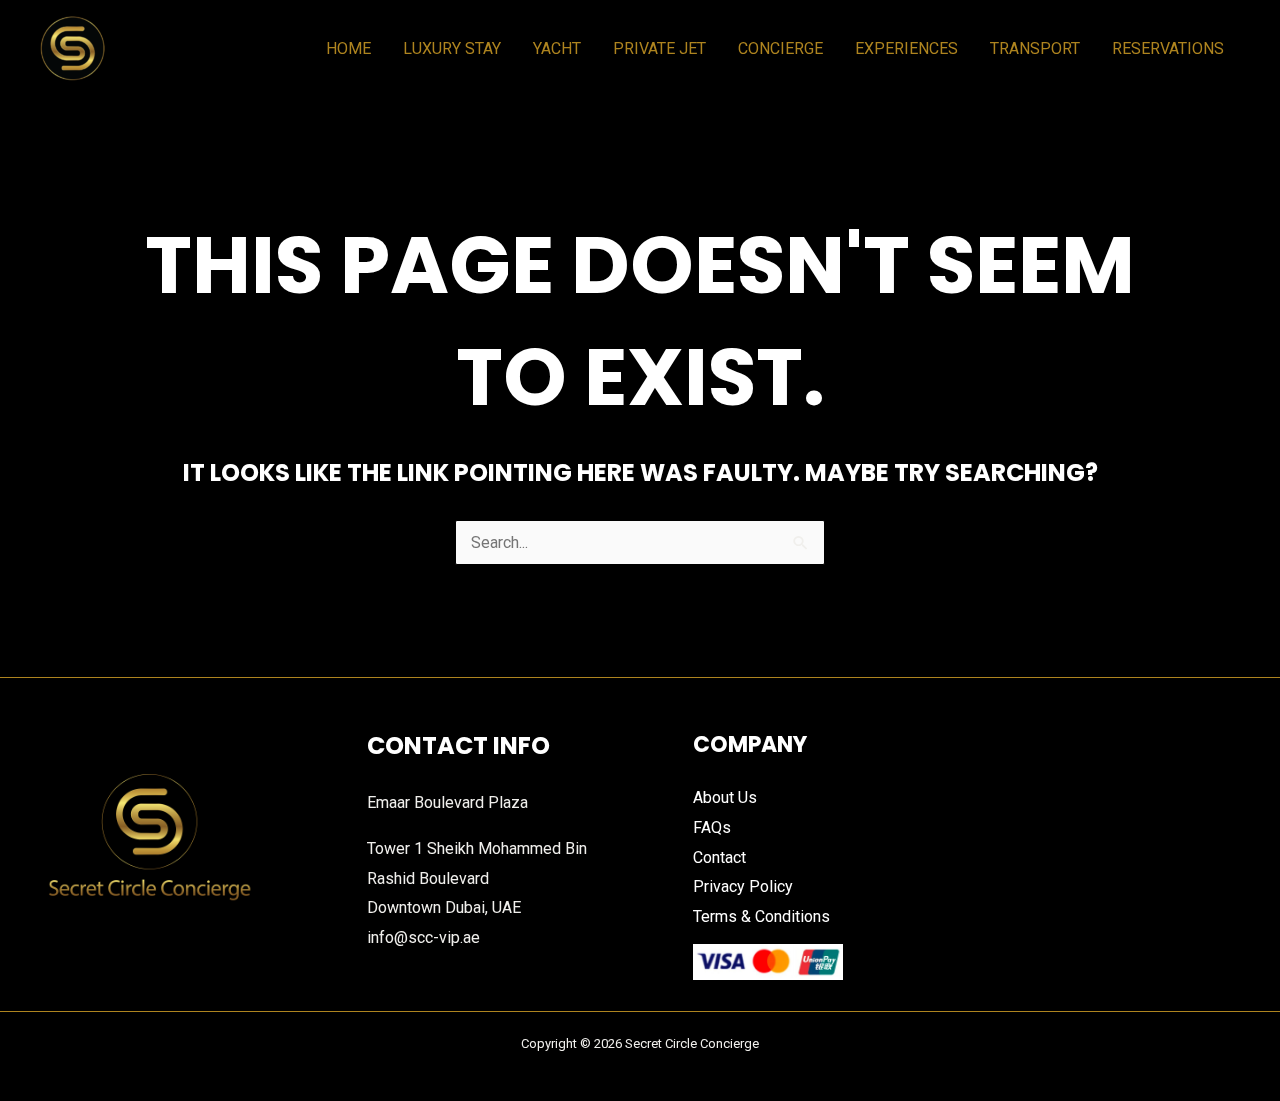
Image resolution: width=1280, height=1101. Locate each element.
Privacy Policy (743, 886)
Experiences (906, 48)
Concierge (780, 48)
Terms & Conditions (761, 916)
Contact (719, 857)
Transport (1035, 48)
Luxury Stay (452, 48)
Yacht (557, 48)
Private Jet (659, 48)
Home (348, 48)
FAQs (712, 827)
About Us (725, 797)
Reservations (1168, 48)
